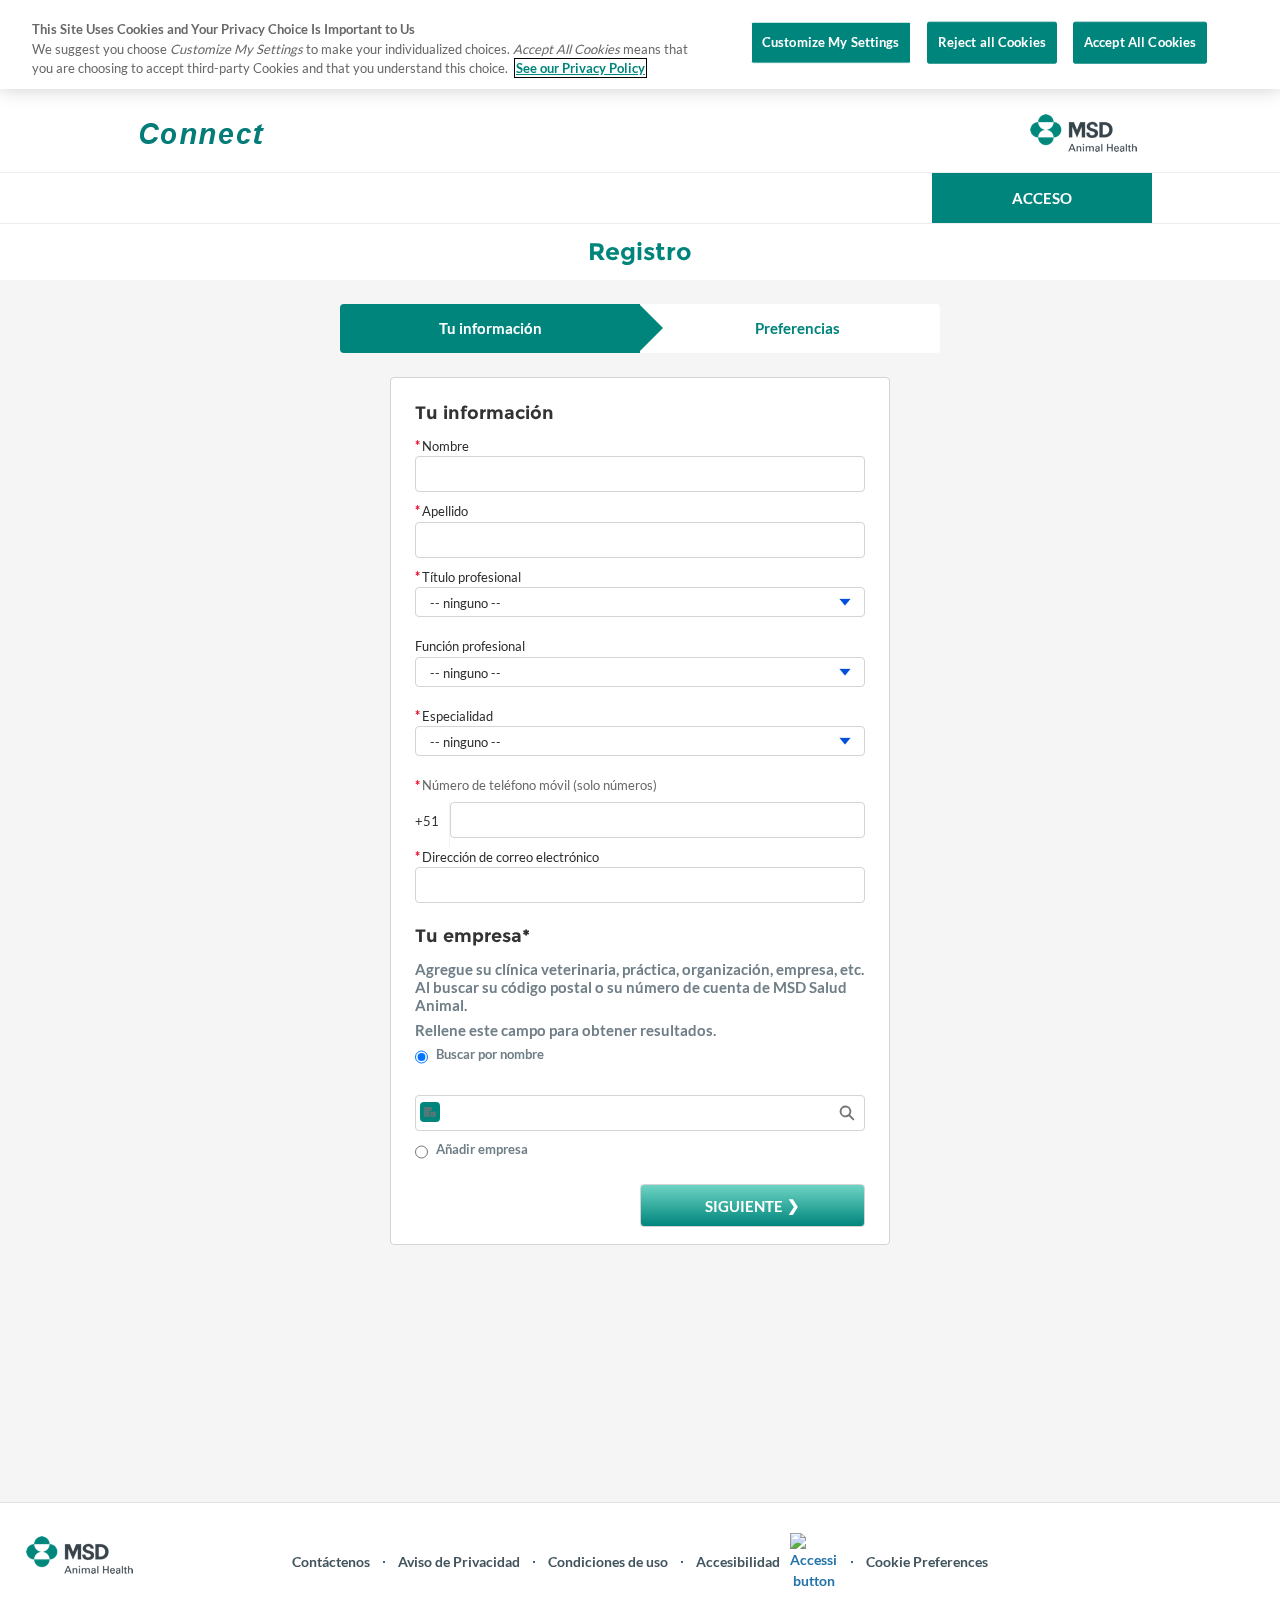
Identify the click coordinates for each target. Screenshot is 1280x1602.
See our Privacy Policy (580, 68)
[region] (640, 44)
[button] (1042, 198)
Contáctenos (331, 1561)
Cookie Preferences (927, 1561)
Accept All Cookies (1140, 42)
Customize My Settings (831, 42)
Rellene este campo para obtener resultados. (565, 1030)
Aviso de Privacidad (459, 1561)
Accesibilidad (738, 1561)
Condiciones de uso (608, 1561)
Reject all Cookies (992, 42)
